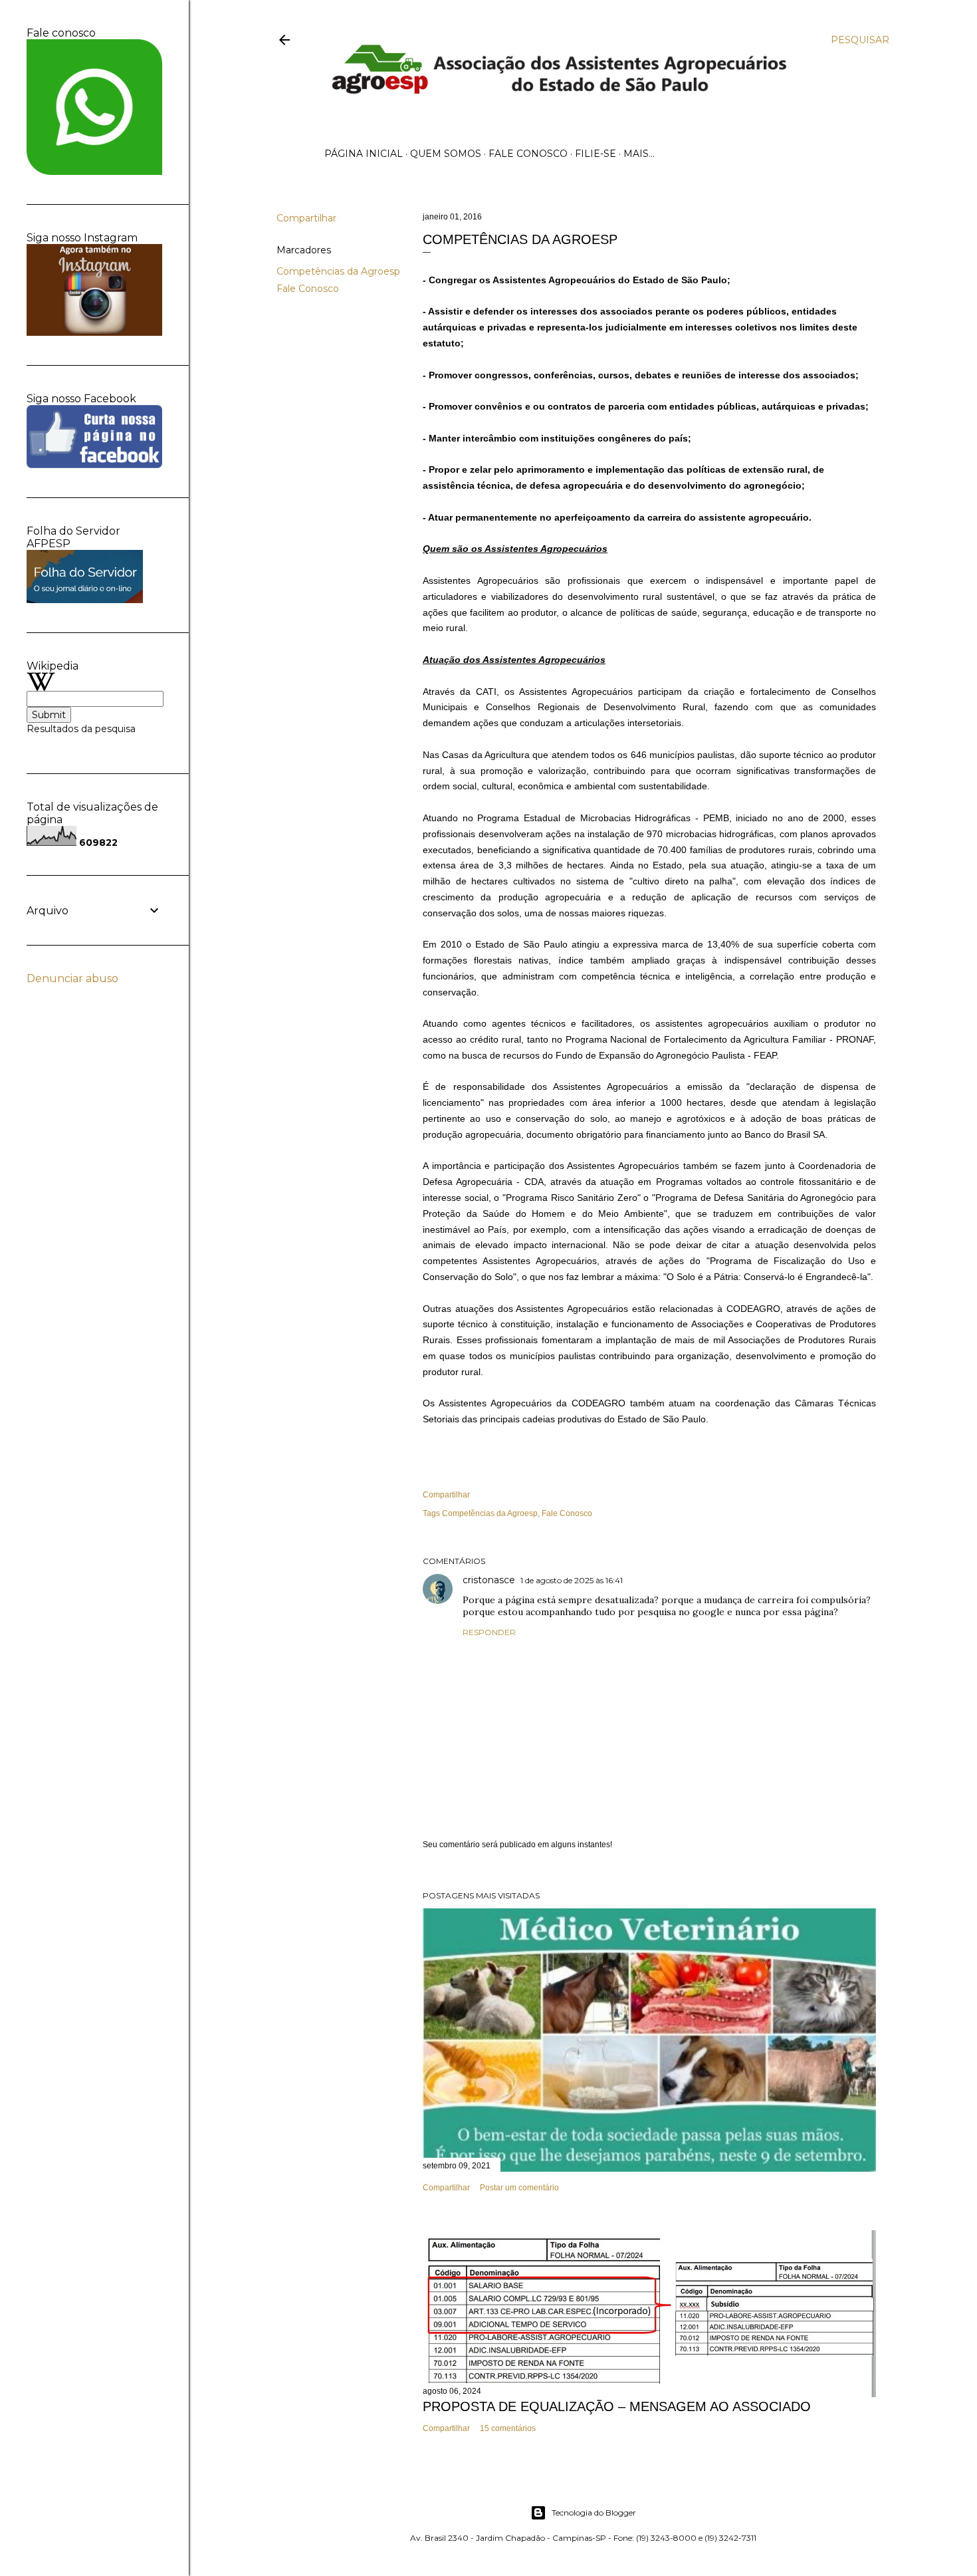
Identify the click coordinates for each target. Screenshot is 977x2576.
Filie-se (596, 154)
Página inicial (364, 154)
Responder (489, 1632)
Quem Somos (446, 154)
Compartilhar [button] (306, 218)
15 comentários (508, 2428)
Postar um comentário (519, 2188)
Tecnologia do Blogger (594, 2512)
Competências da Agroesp (338, 271)
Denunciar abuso (72, 978)
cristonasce (489, 1580)
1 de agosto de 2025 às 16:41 (572, 1580)
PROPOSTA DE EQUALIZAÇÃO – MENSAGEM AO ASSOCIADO (617, 2406)
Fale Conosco (528, 154)
